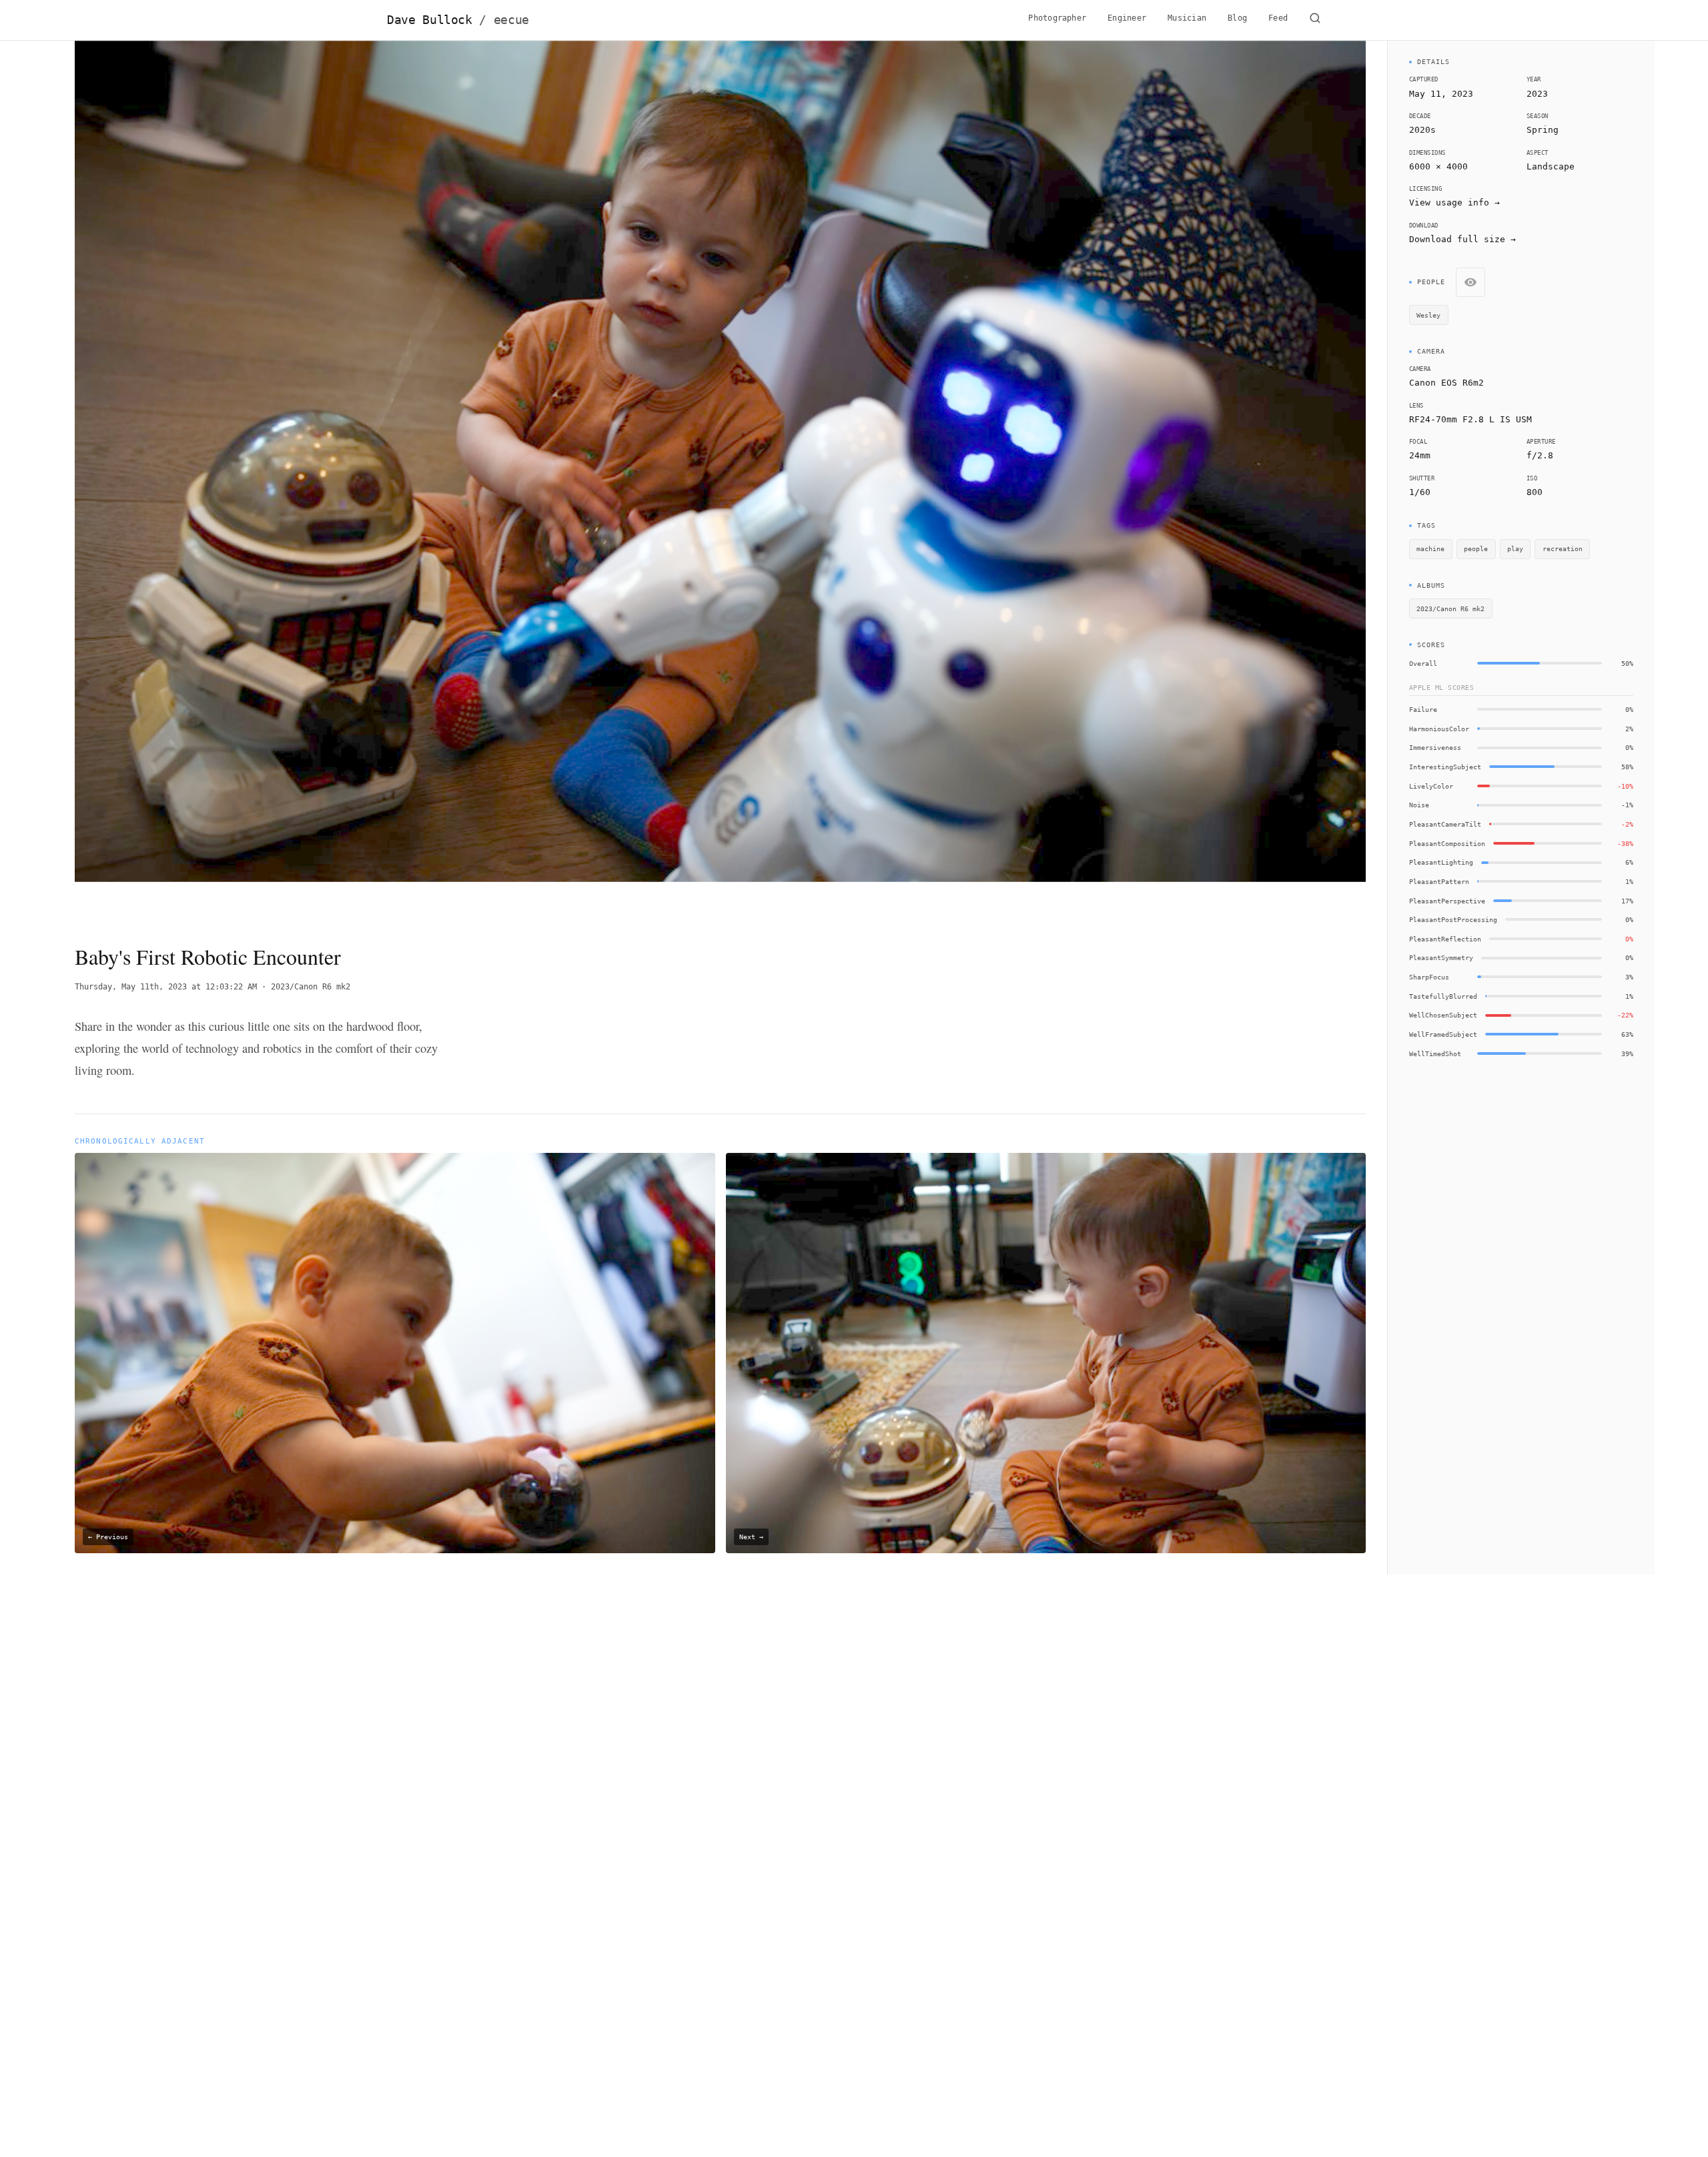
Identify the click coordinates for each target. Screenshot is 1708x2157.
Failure (1423, 709)
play (1515, 548)
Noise (1419, 805)
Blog (1237, 18)
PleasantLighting (1441, 862)
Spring (1543, 130)
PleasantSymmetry (1441, 957)
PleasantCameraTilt (1445, 824)
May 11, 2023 (1441, 94)
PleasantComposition (1447, 843)
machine (1430, 548)
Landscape (1551, 166)
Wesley (1428, 315)
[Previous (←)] (204, 481)
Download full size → (1462, 239)
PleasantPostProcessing (1453, 919)
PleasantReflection (1445, 939)
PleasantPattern (1439, 881)
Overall (1423, 663)
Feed (1278, 18)
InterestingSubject (1445, 767)
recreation (1563, 548)
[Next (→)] (1237, 481)
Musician (1187, 18)
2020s (1422, 130)
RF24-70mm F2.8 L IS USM (1470, 419)
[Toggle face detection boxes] (1470, 282)
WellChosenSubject (1443, 1015)
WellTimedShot (1435, 1053)
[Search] (1315, 20)
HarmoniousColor (1439, 729)
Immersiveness (1435, 747)
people (1476, 548)
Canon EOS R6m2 (1446, 383)
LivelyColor (1431, 786)
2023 (1537, 94)
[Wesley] (684, 693)
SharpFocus (1429, 977)
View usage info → (1454, 202)
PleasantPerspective (1447, 901)
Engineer (1127, 18)
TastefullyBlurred (1443, 996)
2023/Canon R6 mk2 (311, 987)
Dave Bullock (458, 20)
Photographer (1057, 18)
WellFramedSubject (1443, 1034)
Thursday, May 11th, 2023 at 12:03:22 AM (166, 987)
